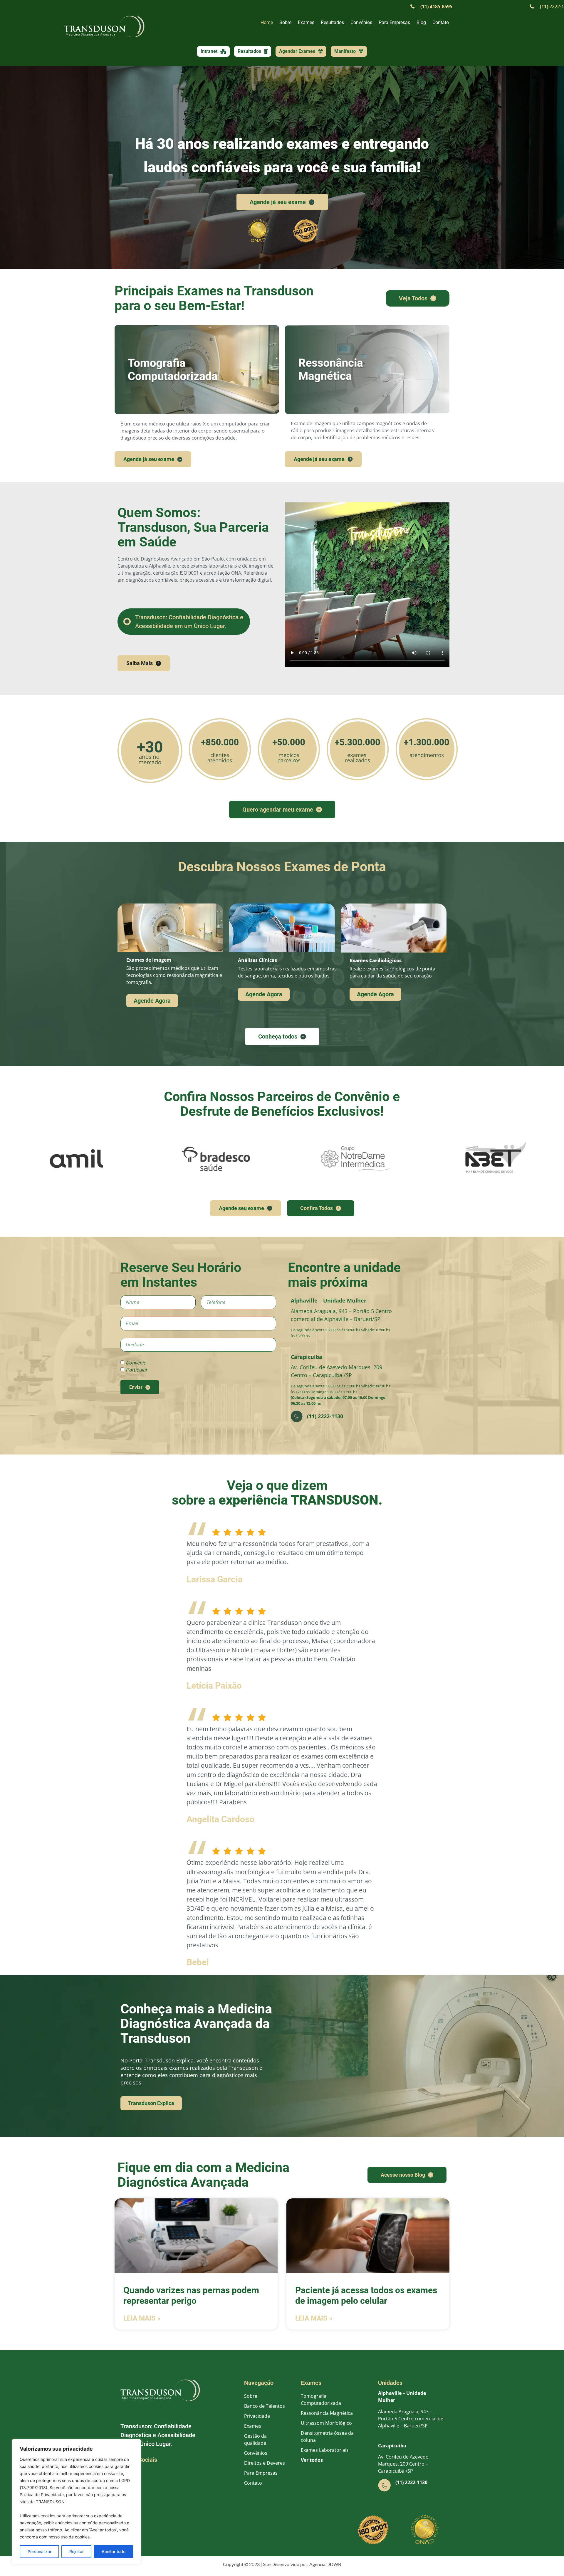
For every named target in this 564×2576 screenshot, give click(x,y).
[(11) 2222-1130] (385, 2485)
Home (267, 22)
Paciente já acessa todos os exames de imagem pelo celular (366, 2296)
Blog (421, 22)
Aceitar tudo (114, 2551)
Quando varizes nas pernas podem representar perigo (191, 2296)
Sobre (285, 22)
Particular (136, 1370)
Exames (306, 22)
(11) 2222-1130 (411, 2482)
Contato (441, 22)
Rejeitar (77, 2551)
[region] (76, 2502)
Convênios (361, 22)
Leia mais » (142, 2319)
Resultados (332, 22)
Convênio (136, 1363)
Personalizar (40, 2551)
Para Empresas (394, 22)
